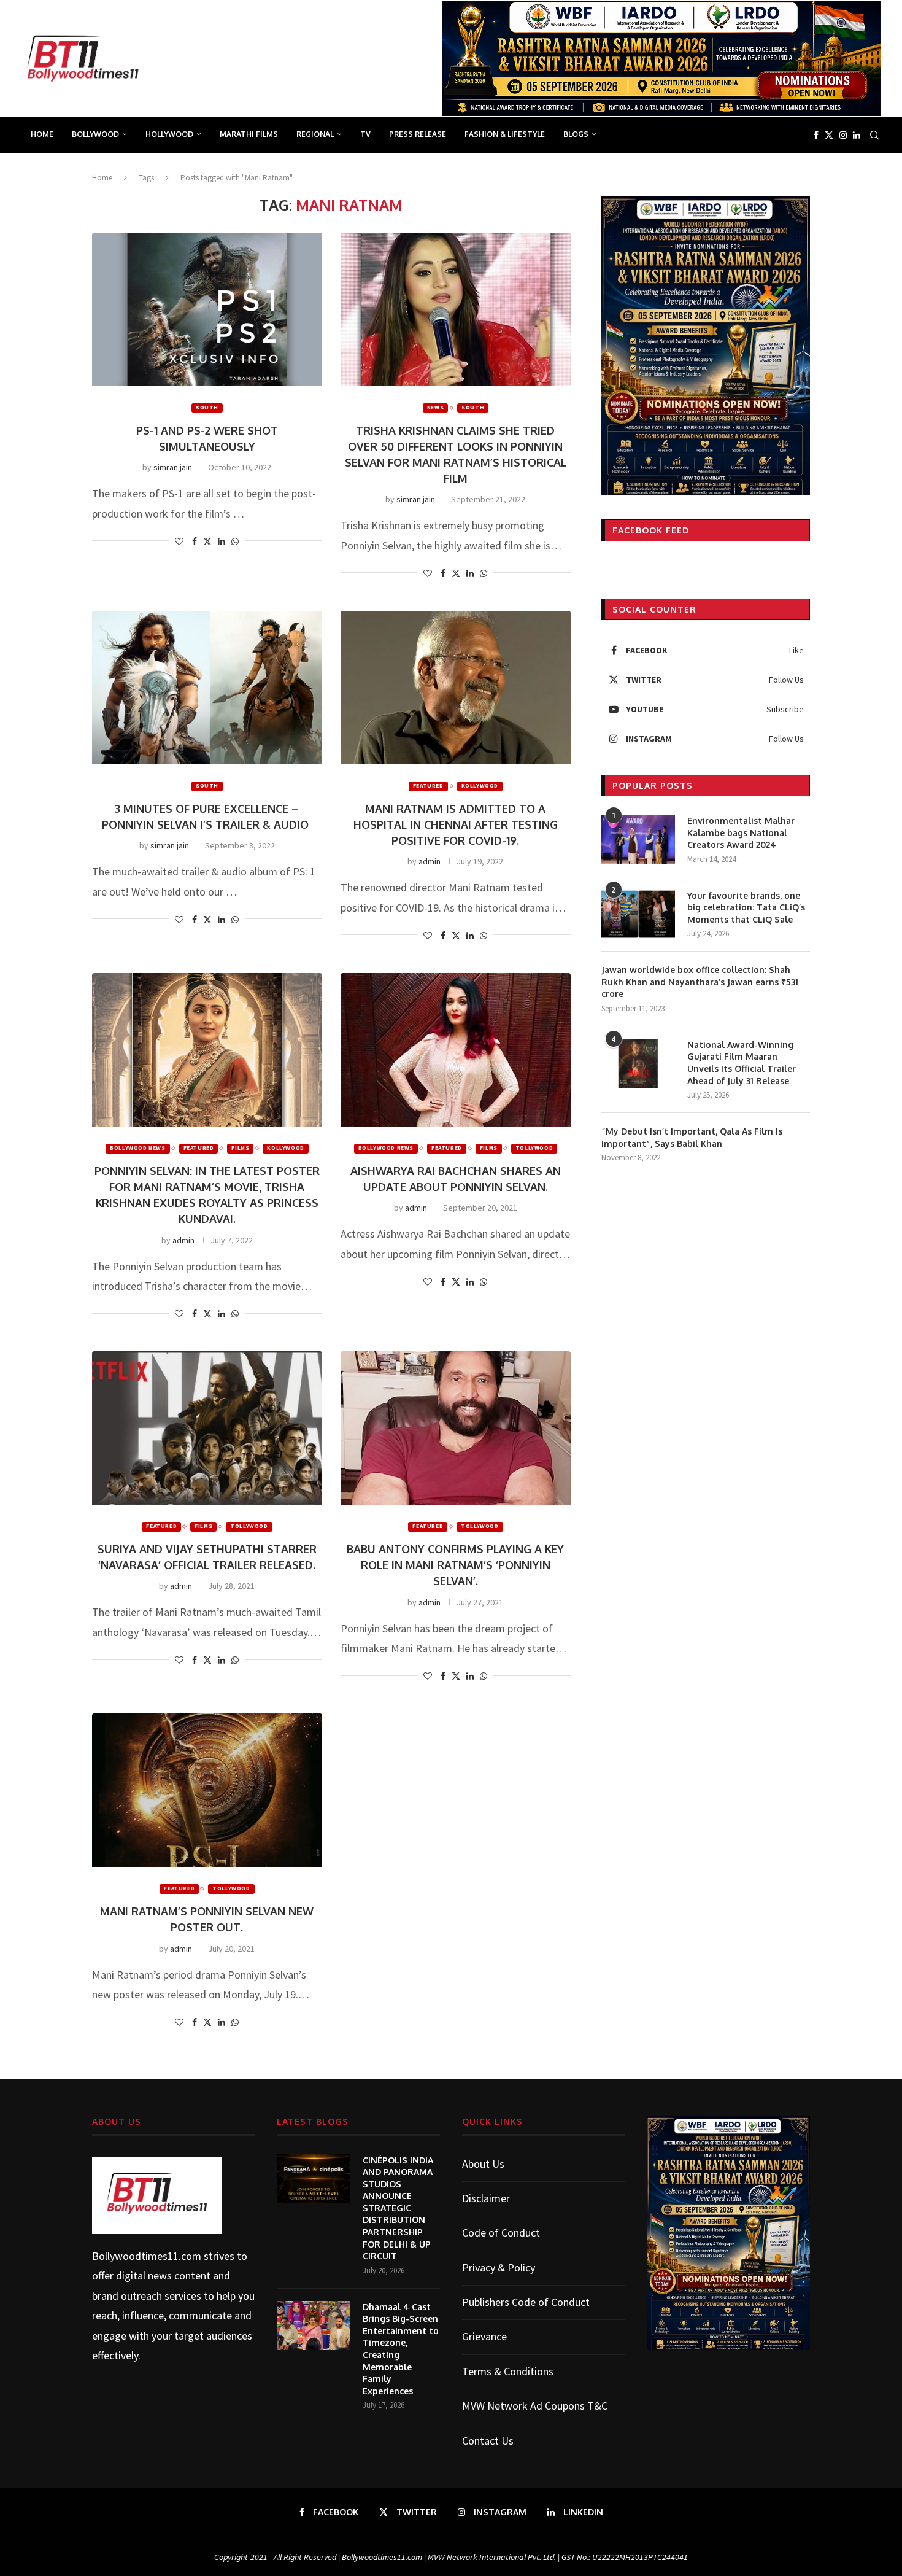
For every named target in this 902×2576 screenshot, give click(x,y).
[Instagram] (843, 135)
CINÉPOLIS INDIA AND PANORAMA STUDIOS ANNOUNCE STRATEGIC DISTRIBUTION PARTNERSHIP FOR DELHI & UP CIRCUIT (398, 2208)
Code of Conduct (501, 2233)
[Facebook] (816, 135)
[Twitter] (829, 135)
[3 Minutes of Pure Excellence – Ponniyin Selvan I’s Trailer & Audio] (207, 688)
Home (42, 134)
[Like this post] (179, 541)
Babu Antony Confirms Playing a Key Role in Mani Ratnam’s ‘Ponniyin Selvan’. (455, 1565)
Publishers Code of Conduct (526, 2302)
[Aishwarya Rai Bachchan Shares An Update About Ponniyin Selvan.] (456, 1050)
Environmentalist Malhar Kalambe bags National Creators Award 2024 (741, 832)
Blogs (576, 134)
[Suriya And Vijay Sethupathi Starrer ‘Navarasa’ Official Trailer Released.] (207, 1428)
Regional (315, 134)
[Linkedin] (857, 135)
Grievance (484, 2336)
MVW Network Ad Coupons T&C (535, 2406)
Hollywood (169, 134)
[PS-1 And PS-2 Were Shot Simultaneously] (207, 309)
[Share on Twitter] (207, 541)
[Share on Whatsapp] (235, 541)
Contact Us (488, 2441)
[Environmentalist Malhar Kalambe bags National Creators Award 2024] (638, 839)
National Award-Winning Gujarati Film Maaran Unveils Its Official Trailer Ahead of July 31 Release (742, 1063)
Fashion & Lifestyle (505, 134)
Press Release (418, 134)
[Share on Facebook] (195, 541)
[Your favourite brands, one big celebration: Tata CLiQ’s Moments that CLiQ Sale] (638, 914)
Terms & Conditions (508, 2371)
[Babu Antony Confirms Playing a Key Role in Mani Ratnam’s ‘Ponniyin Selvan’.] (456, 1428)
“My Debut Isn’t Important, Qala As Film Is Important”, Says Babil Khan (692, 1137)
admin (430, 861)
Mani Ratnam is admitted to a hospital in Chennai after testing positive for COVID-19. (456, 824)
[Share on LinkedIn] (222, 541)
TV (365, 134)
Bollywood (95, 134)
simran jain (173, 467)
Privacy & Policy (499, 2268)
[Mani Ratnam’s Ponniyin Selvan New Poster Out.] (207, 1790)
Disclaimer (486, 2198)
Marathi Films (249, 134)
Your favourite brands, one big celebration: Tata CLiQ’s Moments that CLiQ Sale (746, 907)
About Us (483, 2164)
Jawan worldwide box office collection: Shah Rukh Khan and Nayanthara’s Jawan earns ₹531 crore (700, 982)
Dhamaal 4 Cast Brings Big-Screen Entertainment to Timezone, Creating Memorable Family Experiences (401, 2349)
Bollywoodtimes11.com (147, 2256)
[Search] (874, 135)
